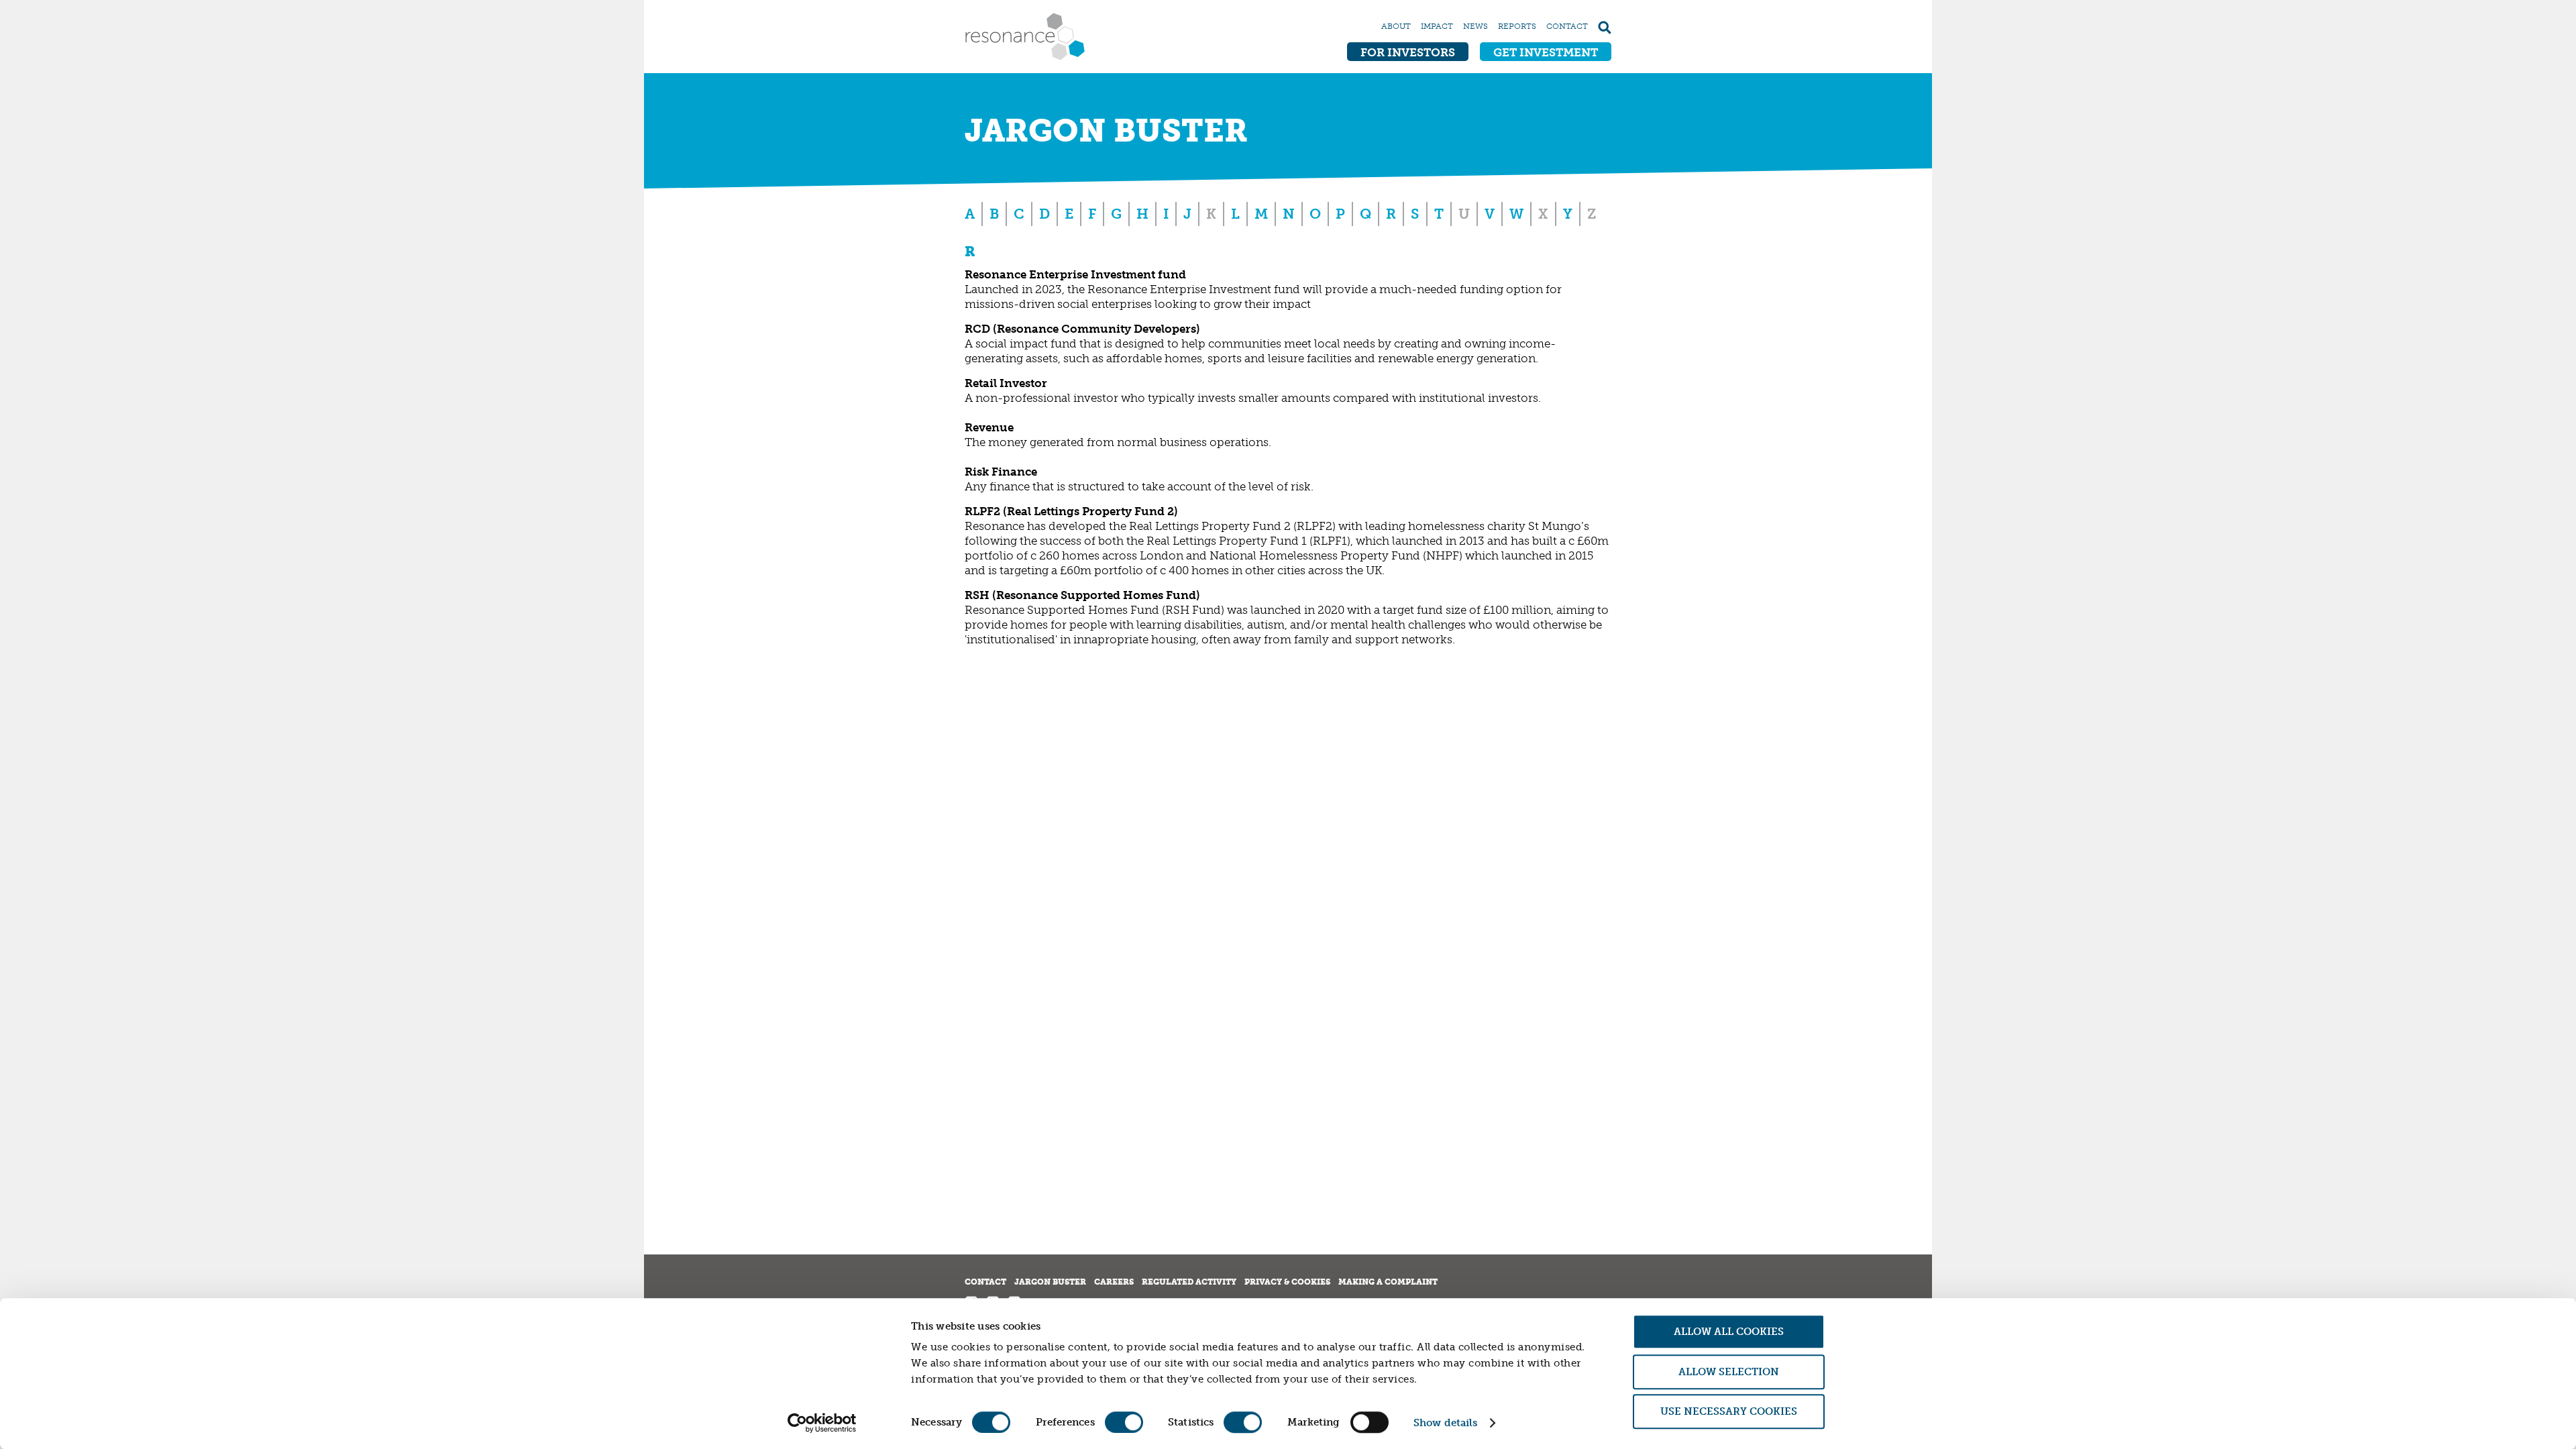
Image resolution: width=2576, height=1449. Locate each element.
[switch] (1124, 1422)
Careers (1114, 1282)
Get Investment (1546, 52)
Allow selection (1729, 1372)
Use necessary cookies (1729, 1411)
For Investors (1408, 52)
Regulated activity (1189, 1282)
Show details (1445, 1423)
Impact (1437, 26)
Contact (1567, 26)
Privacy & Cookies (1287, 1282)
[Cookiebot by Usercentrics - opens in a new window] (822, 1423)
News (1475, 26)
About (1396, 26)
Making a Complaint (1388, 1282)
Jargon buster (1050, 1282)
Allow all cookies (1729, 1332)
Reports (1517, 26)
